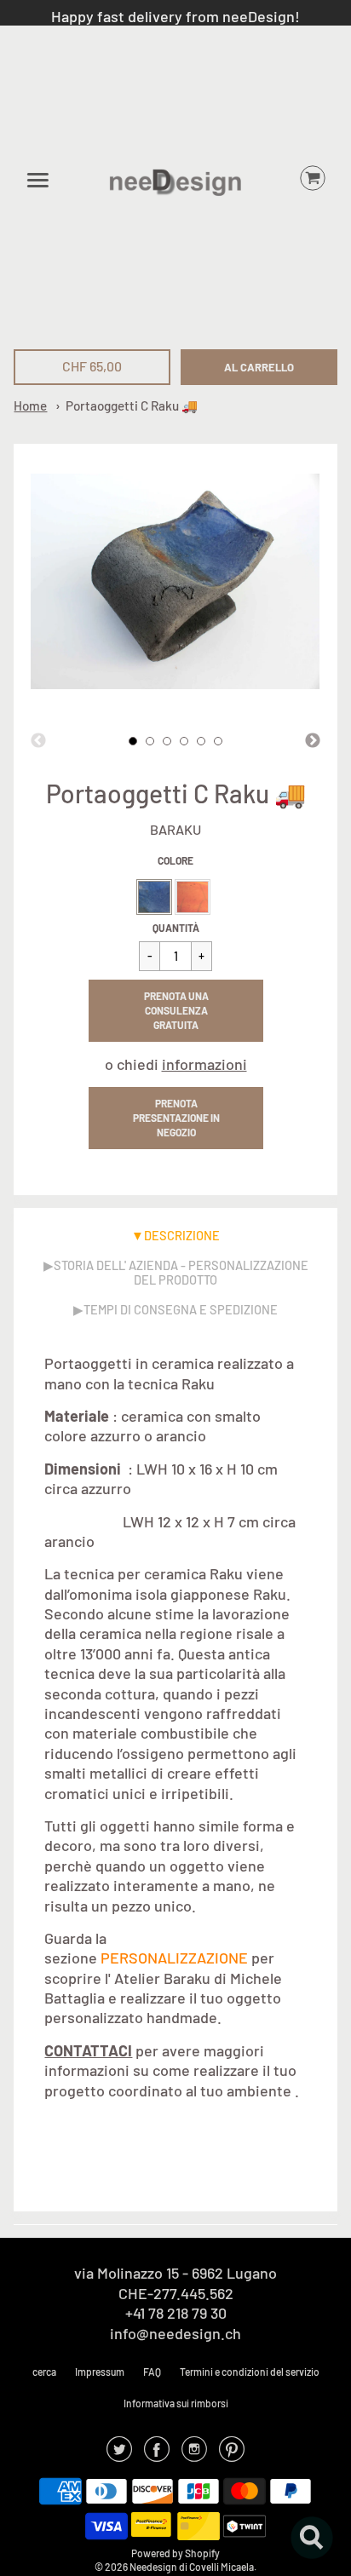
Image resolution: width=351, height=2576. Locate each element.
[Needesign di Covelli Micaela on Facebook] (157, 2454)
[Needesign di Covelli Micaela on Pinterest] (232, 2454)
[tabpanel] (133, 741)
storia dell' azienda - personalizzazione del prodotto (181, 1272)
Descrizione (182, 1235)
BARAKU (175, 829)
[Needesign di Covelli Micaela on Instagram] (194, 2454)
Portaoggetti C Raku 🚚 (132, 405)
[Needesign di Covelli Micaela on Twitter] (119, 2454)
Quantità (176, 928)
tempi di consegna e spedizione (181, 1309)
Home (30, 405)
